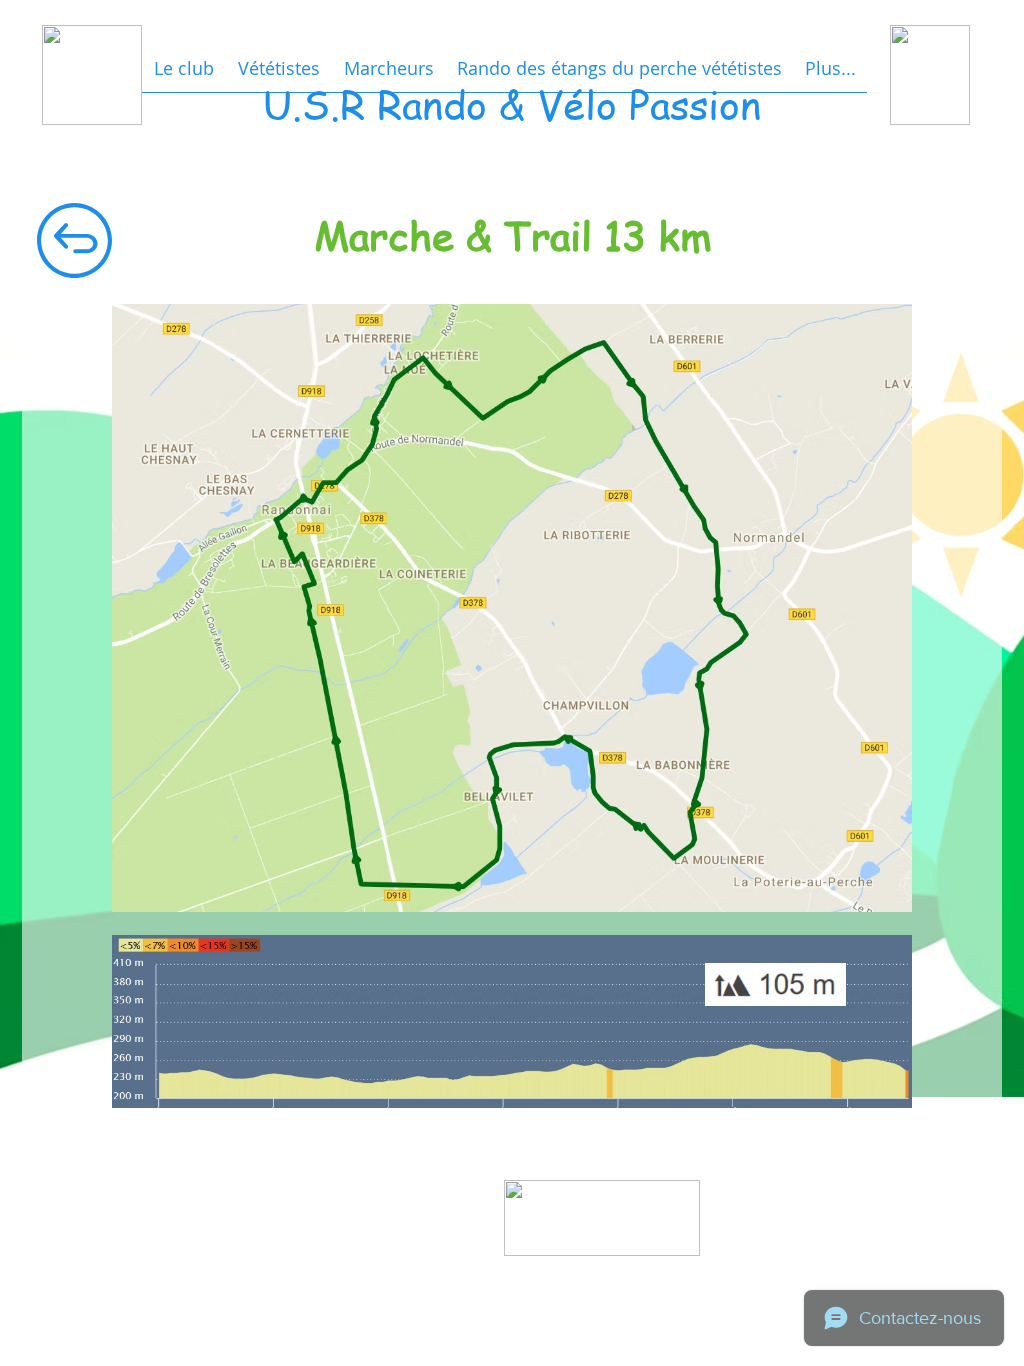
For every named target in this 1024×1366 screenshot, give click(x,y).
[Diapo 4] (606, 1271)
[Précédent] (514, 1218)
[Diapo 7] (628, 1271)
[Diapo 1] (584, 1271)
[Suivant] (698, 1218)
